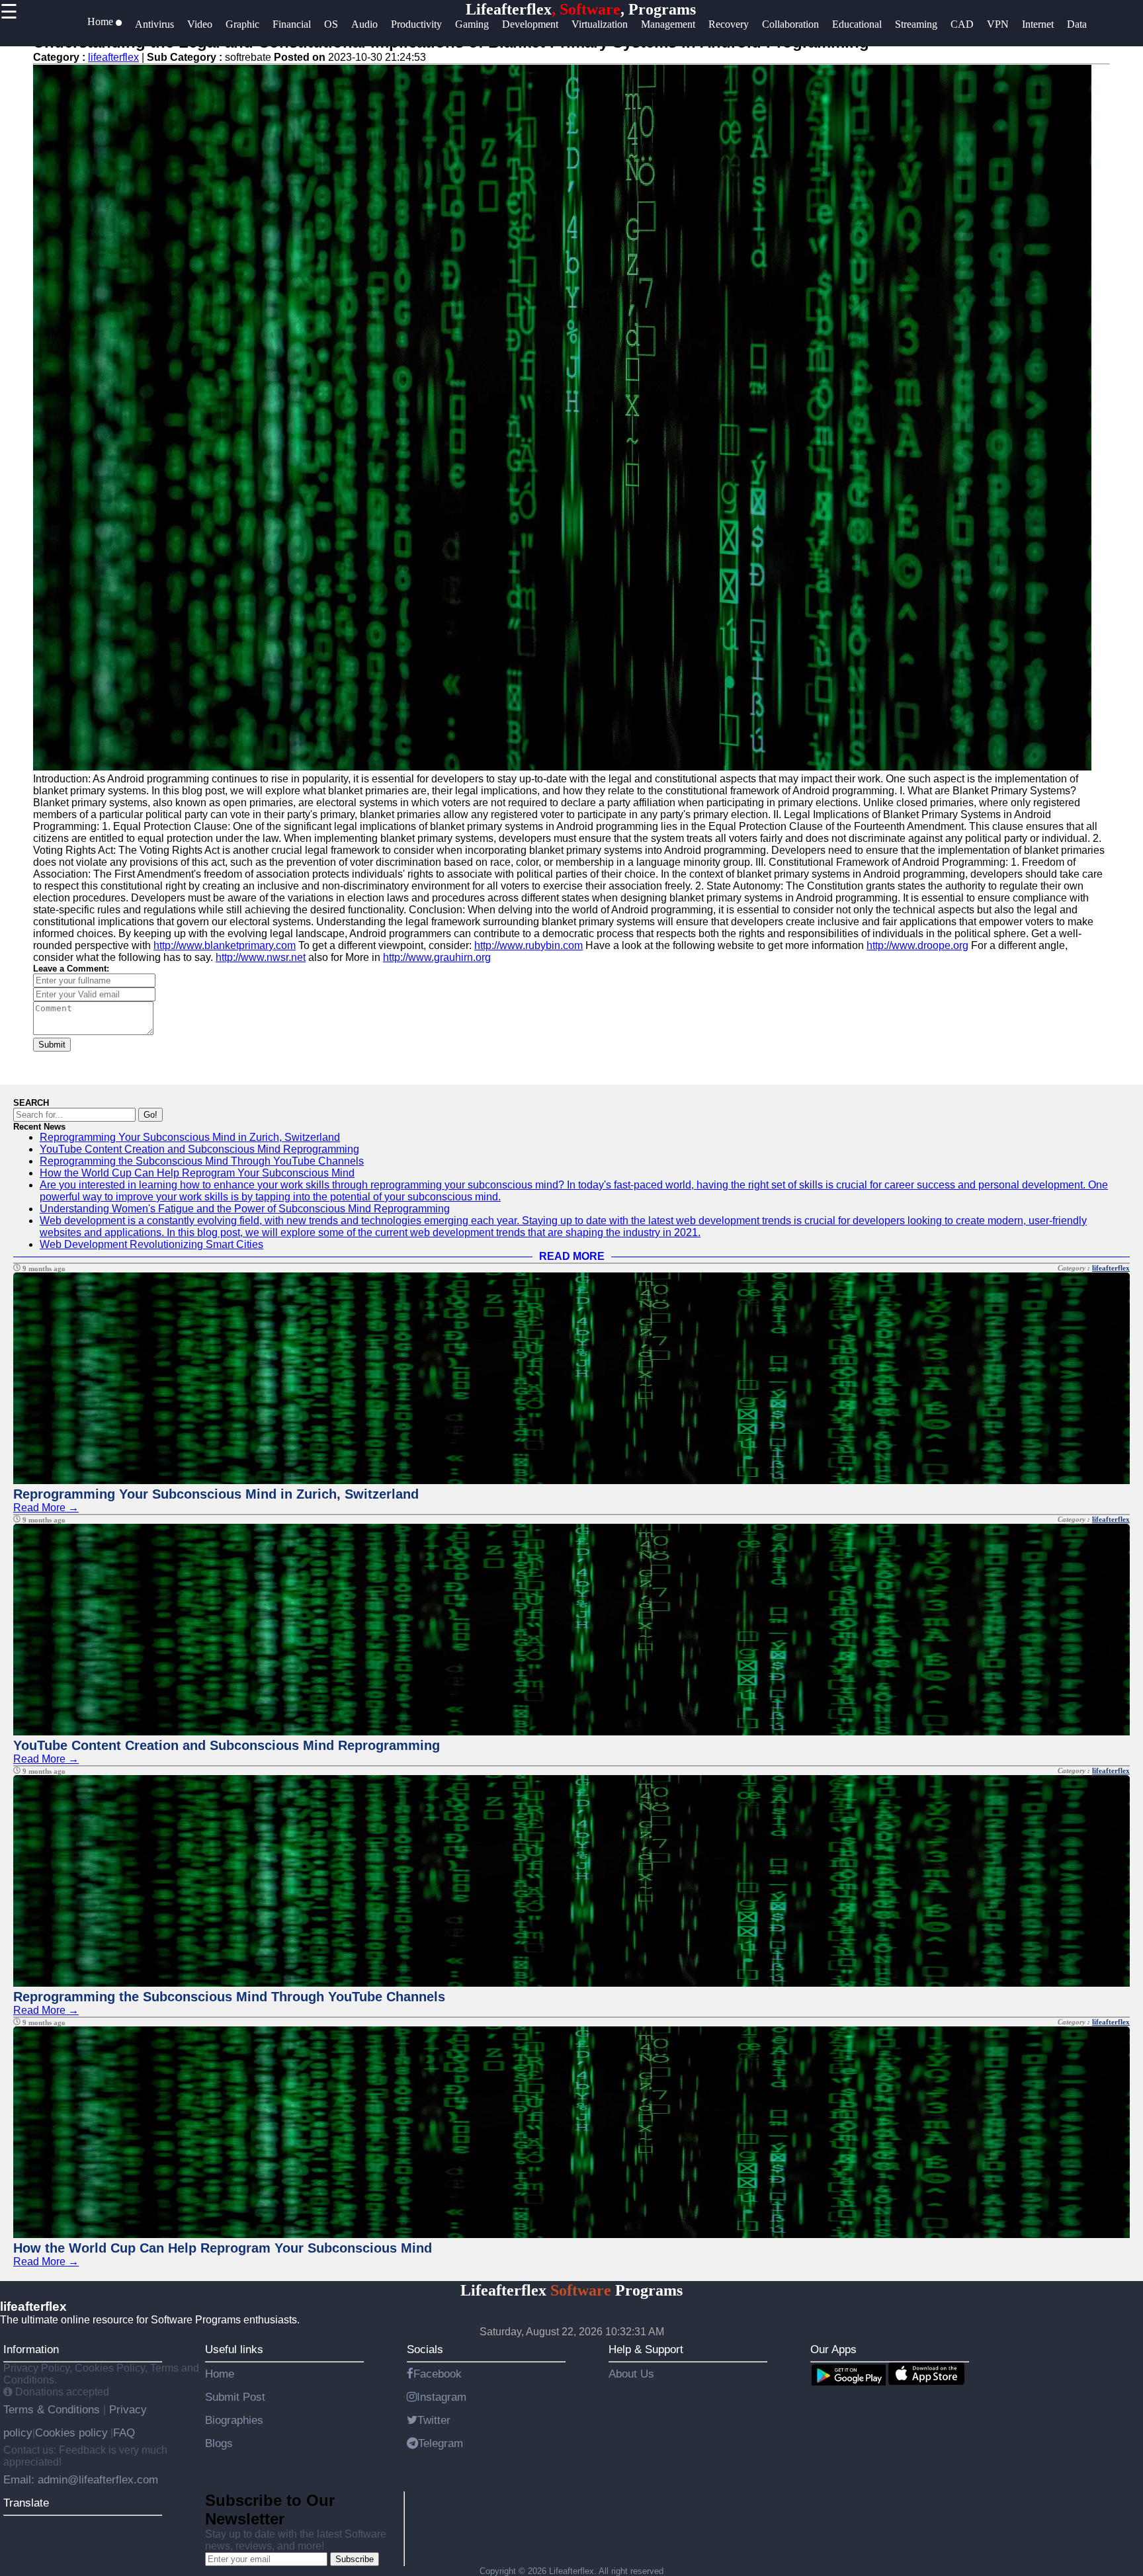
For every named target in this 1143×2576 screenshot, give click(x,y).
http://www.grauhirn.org (437, 957)
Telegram (441, 2443)
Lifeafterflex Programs (571, 2290)
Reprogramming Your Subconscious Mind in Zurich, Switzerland (190, 1137)
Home (220, 2374)
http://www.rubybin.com (529, 945)
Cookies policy (71, 2432)
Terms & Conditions (53, 2409)
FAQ (124, 2432)
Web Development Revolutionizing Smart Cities (151, 1244)
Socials (425, 2349)
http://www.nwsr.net (261, 957)
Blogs (219, 2443)
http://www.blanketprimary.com (225, 945)
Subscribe (355, 2559)
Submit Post (235, 2397)
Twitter (434, 2420)
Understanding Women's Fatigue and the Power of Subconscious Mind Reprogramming (245, 1209)
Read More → (46, 1508)
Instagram (442, 2397)
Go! (150, 1115)
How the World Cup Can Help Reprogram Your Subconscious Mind (197, 1173)
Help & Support (646, 2349)
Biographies (234, 2420)
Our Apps (833, 2349)
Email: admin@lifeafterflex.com (81, 2479)
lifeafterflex (113, 57)
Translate (26, 2503)
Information (31, 2349)
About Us (631, 2374)
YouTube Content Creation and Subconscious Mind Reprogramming (199, 1149)
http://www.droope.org (917, 945)
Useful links (234, 2349)
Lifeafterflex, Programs (581, 9)
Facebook (438, 2374)
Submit (52, 1045)
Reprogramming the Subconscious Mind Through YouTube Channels (202, 1161)
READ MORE (572, 1256)
